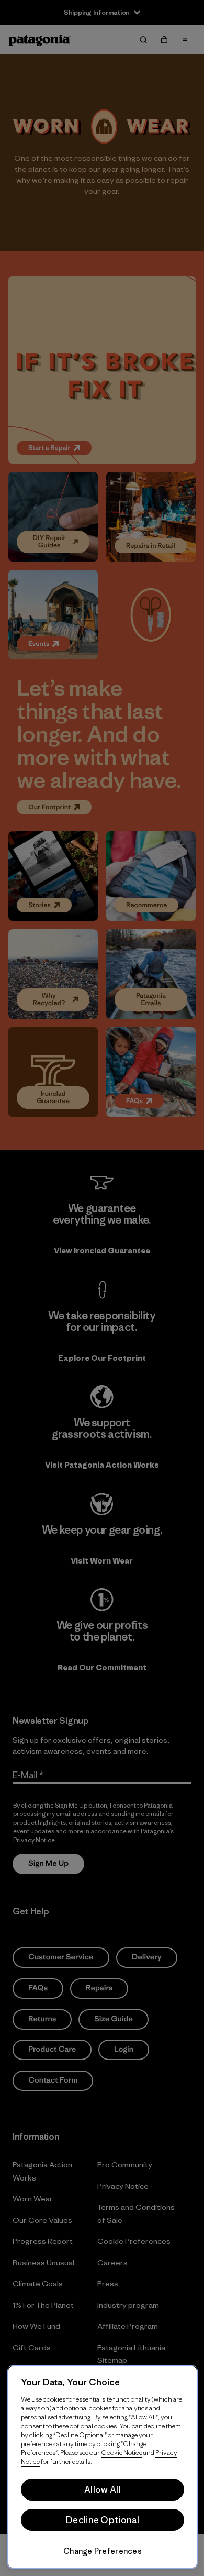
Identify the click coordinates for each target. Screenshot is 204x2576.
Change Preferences (103, 2551)
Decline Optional (103, 2520)
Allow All (103, 2490)
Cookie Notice (122, 2453)
